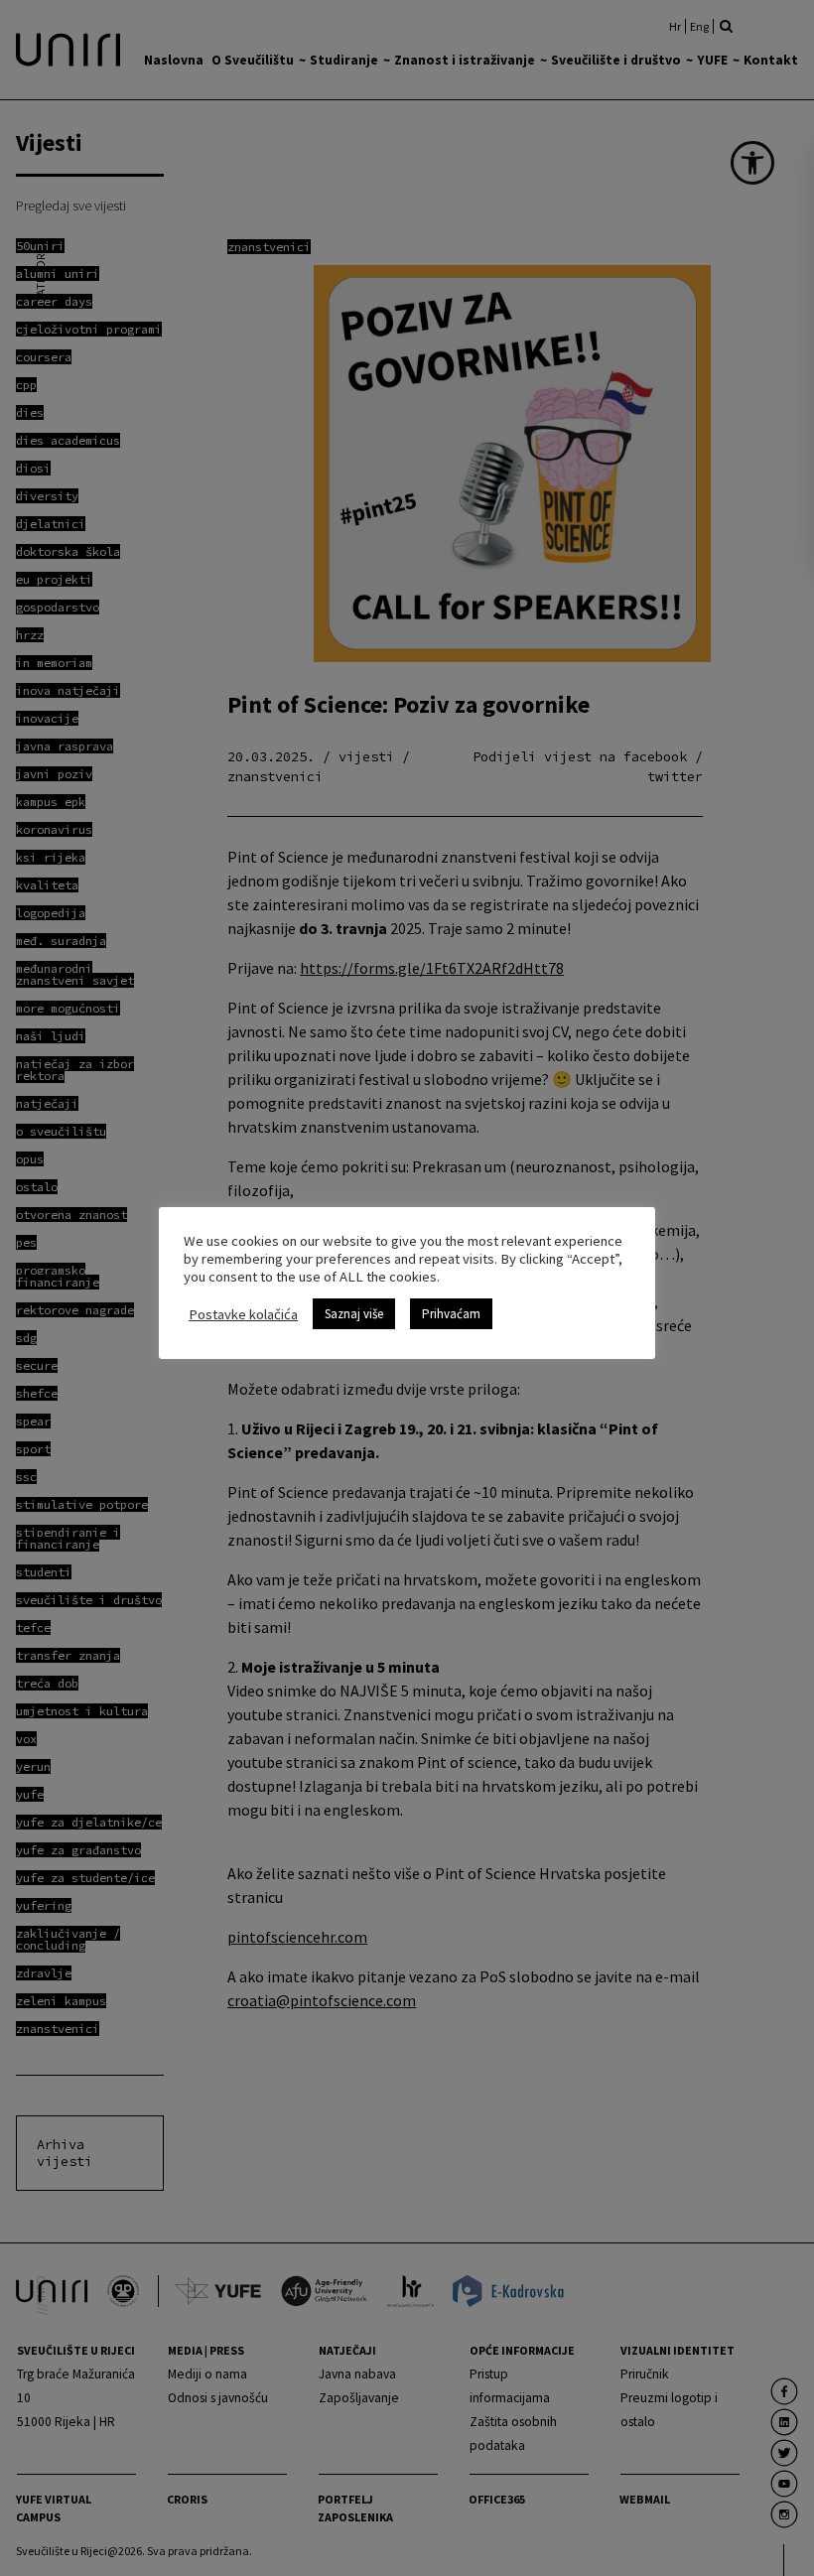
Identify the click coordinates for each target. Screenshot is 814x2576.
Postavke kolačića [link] (243, 1314)
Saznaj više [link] (354, 1314)
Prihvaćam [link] (451, 1314)
